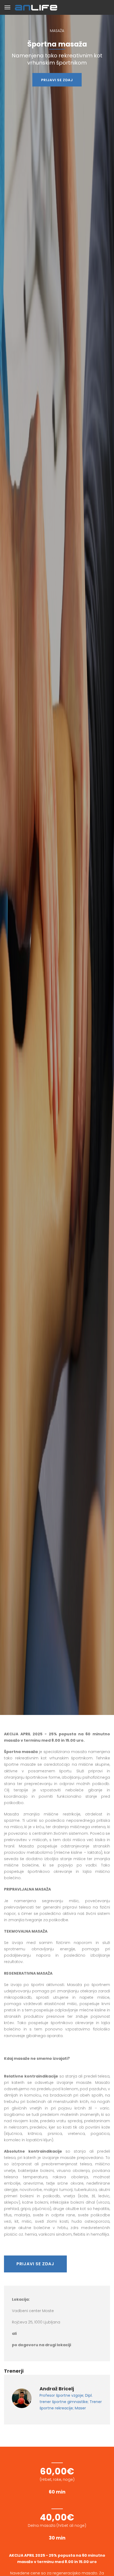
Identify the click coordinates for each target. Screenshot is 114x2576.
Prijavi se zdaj (57, 80)
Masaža (57, 31)
